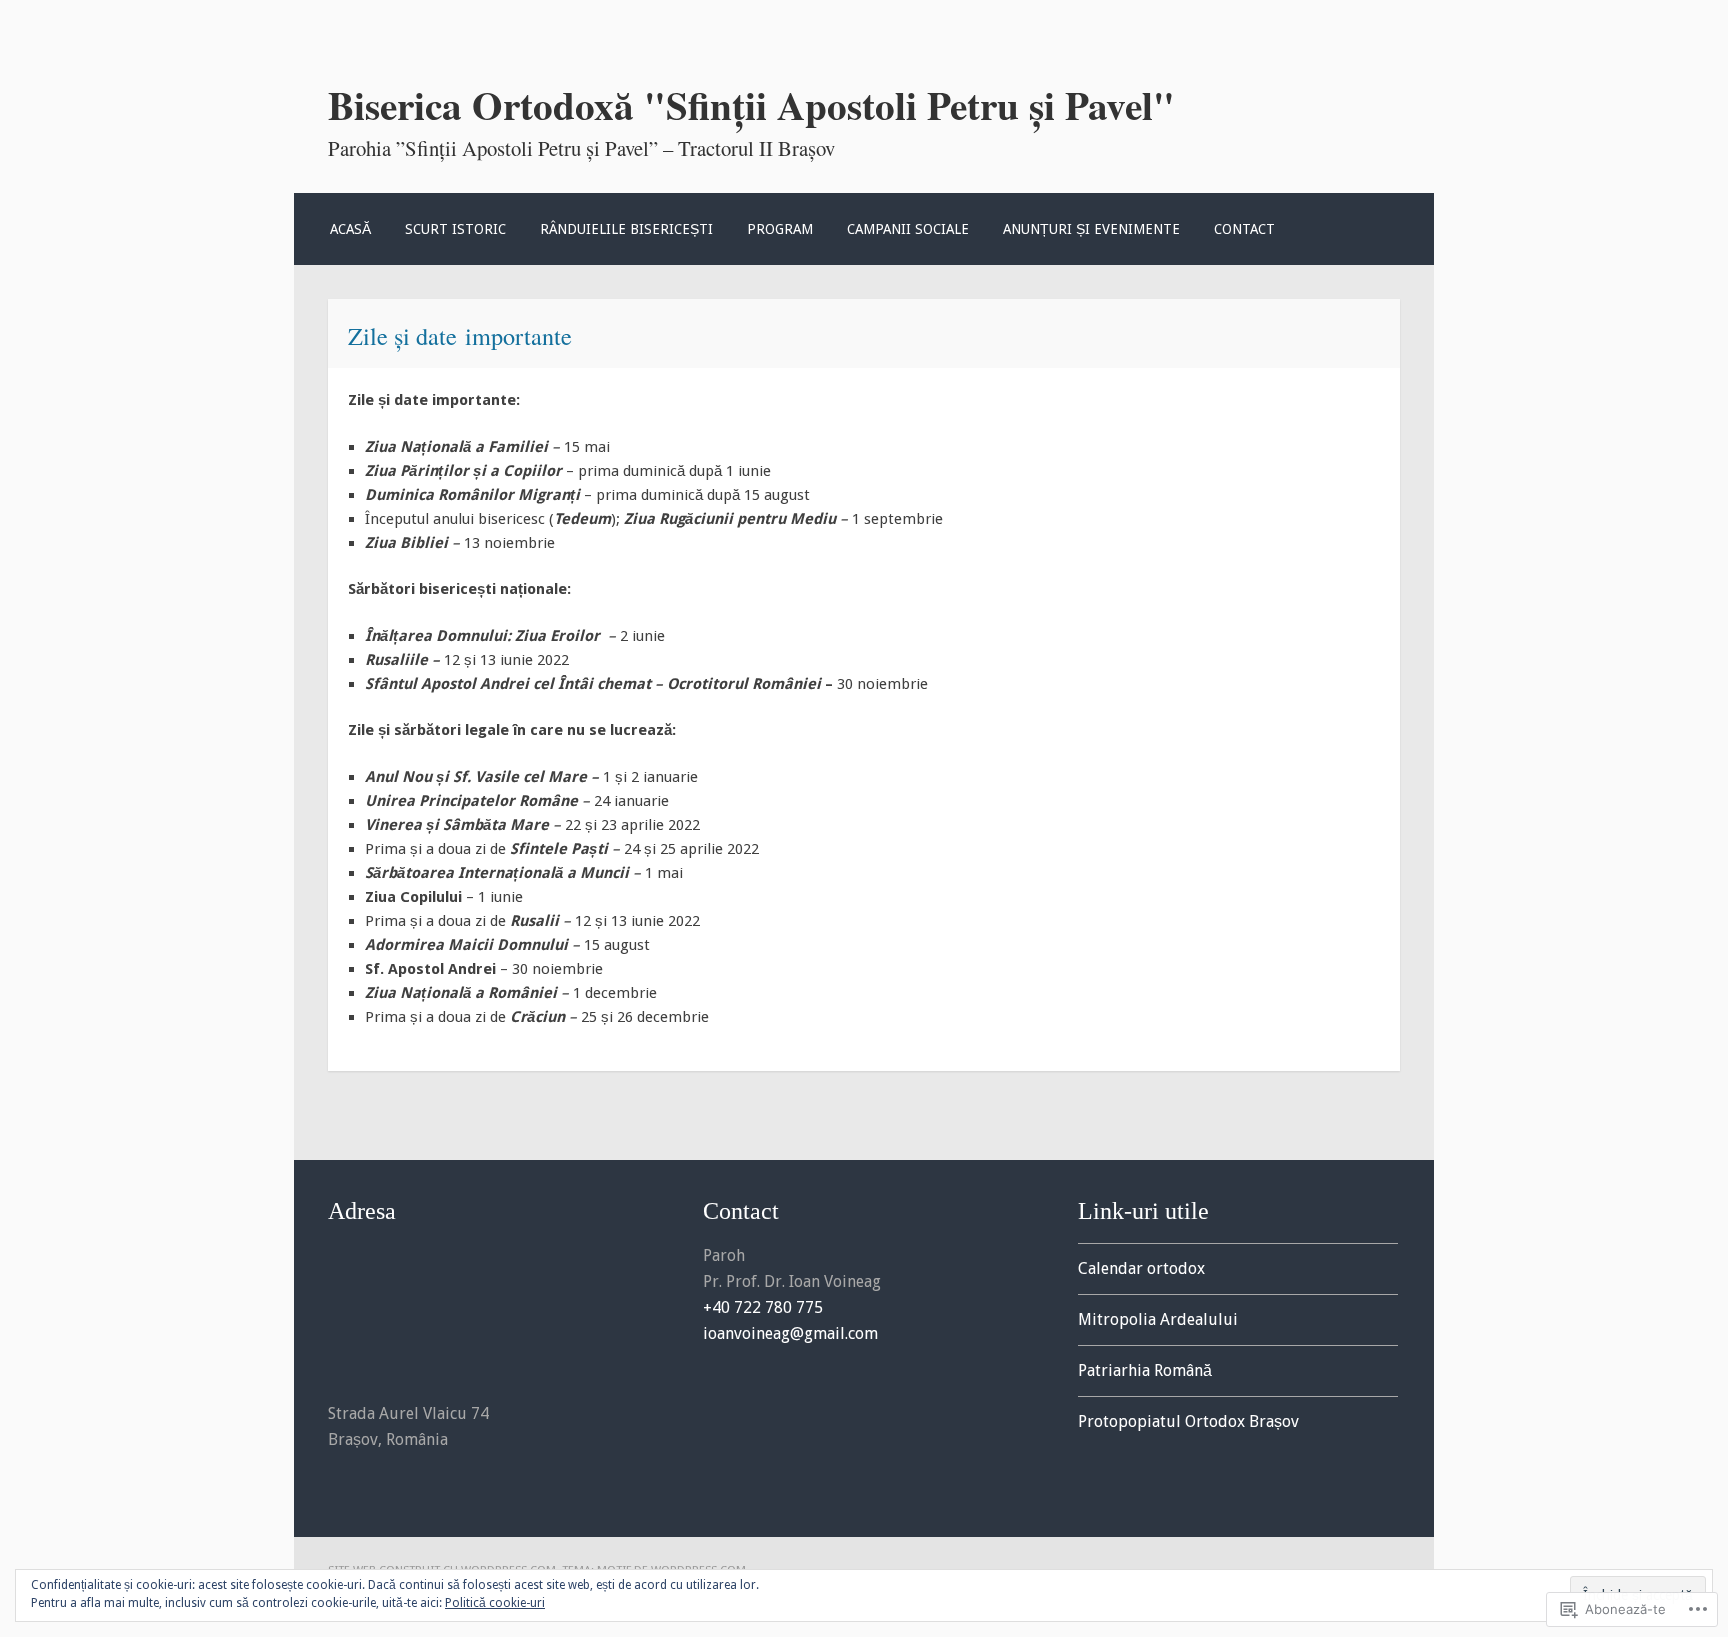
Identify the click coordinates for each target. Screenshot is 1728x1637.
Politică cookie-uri (495, 1603)
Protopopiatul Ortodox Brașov (1188, 1421)
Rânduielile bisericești (626, 229)
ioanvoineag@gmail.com (790, 1333)
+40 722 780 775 (763, 1307)
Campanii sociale (908, 229)
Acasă (350, 229)
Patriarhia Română (1145, 1370)
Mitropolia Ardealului (1158, 1319)
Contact (1244, 229)
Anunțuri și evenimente (1091, 229)
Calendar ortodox (1141, 1268)
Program (780, 229)
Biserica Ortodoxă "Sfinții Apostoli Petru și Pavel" (751, 104)
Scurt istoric (455, 229)
